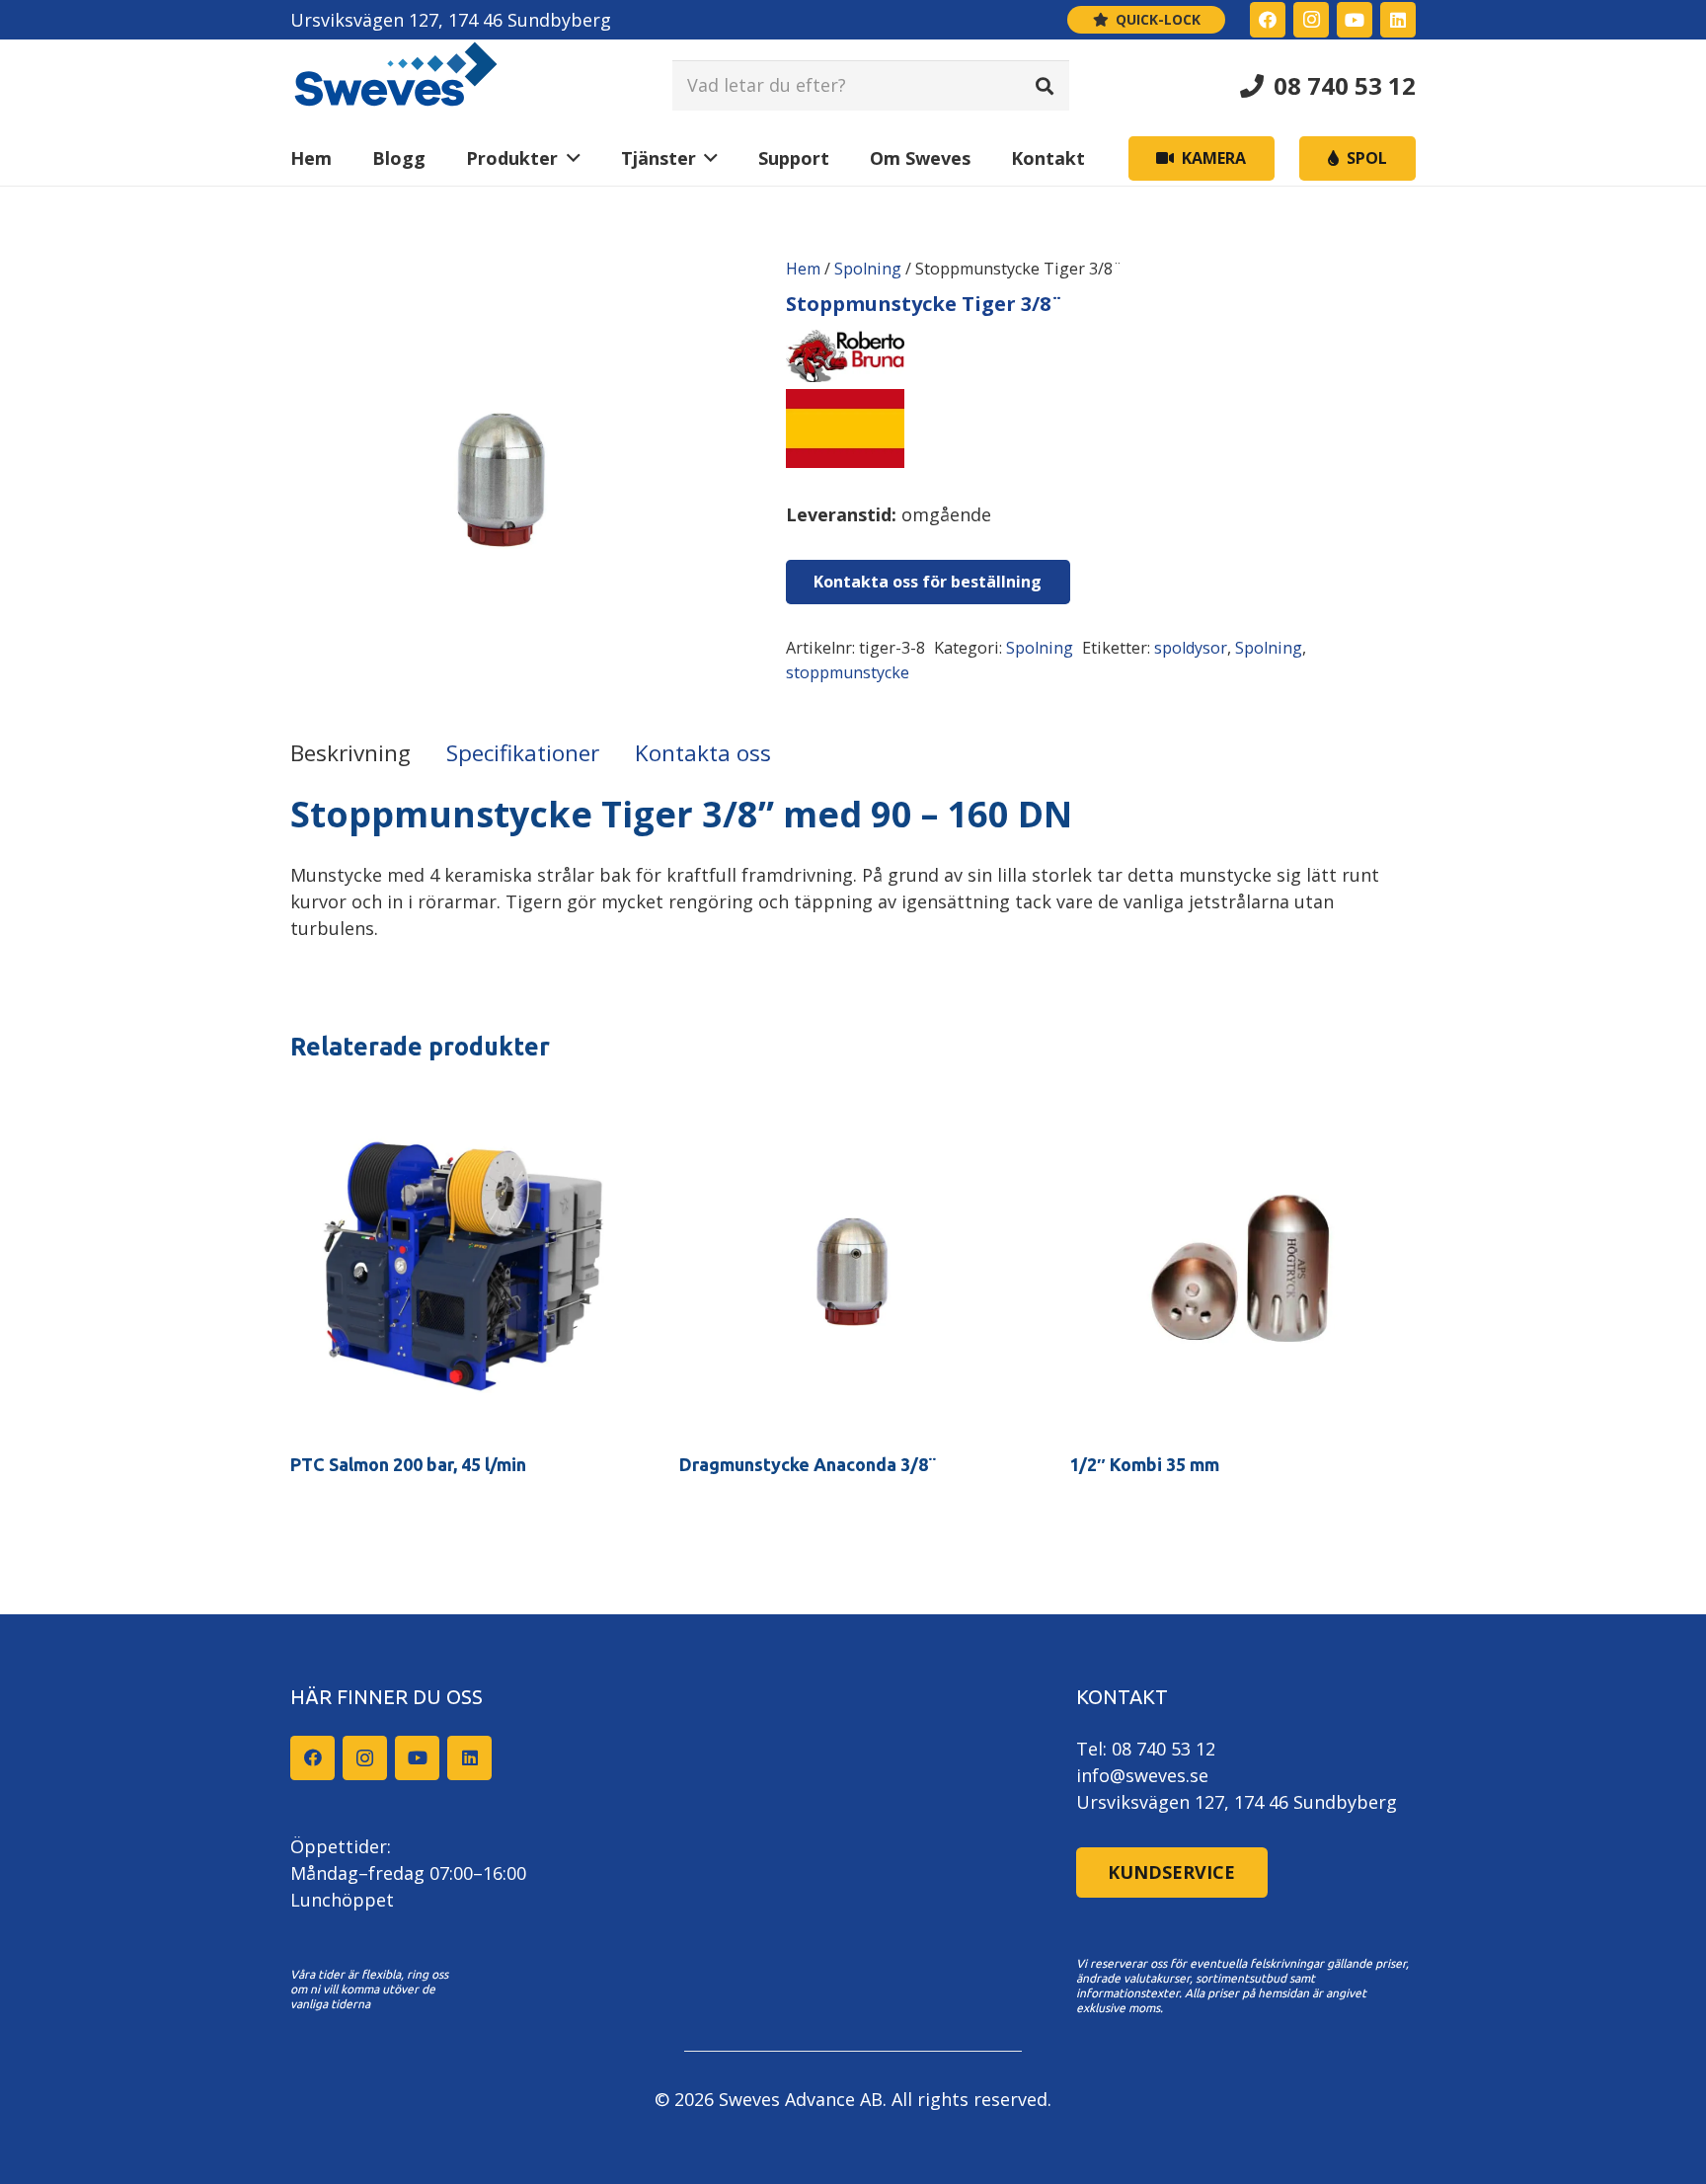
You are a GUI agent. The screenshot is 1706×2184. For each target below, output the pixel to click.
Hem (803, 269)
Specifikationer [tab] (523, 753)
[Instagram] (1311, 20)
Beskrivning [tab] (350, 753)
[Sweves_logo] (396, 85)
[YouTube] (1355, 20)
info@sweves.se (1142, 1775)
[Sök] (1045, 85)
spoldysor (1191, 648)
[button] (569, 158)
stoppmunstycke (848, 672)
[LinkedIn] (1398, 20)
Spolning (868, 269)
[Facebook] (1268, 20)
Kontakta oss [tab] (703, 753)
